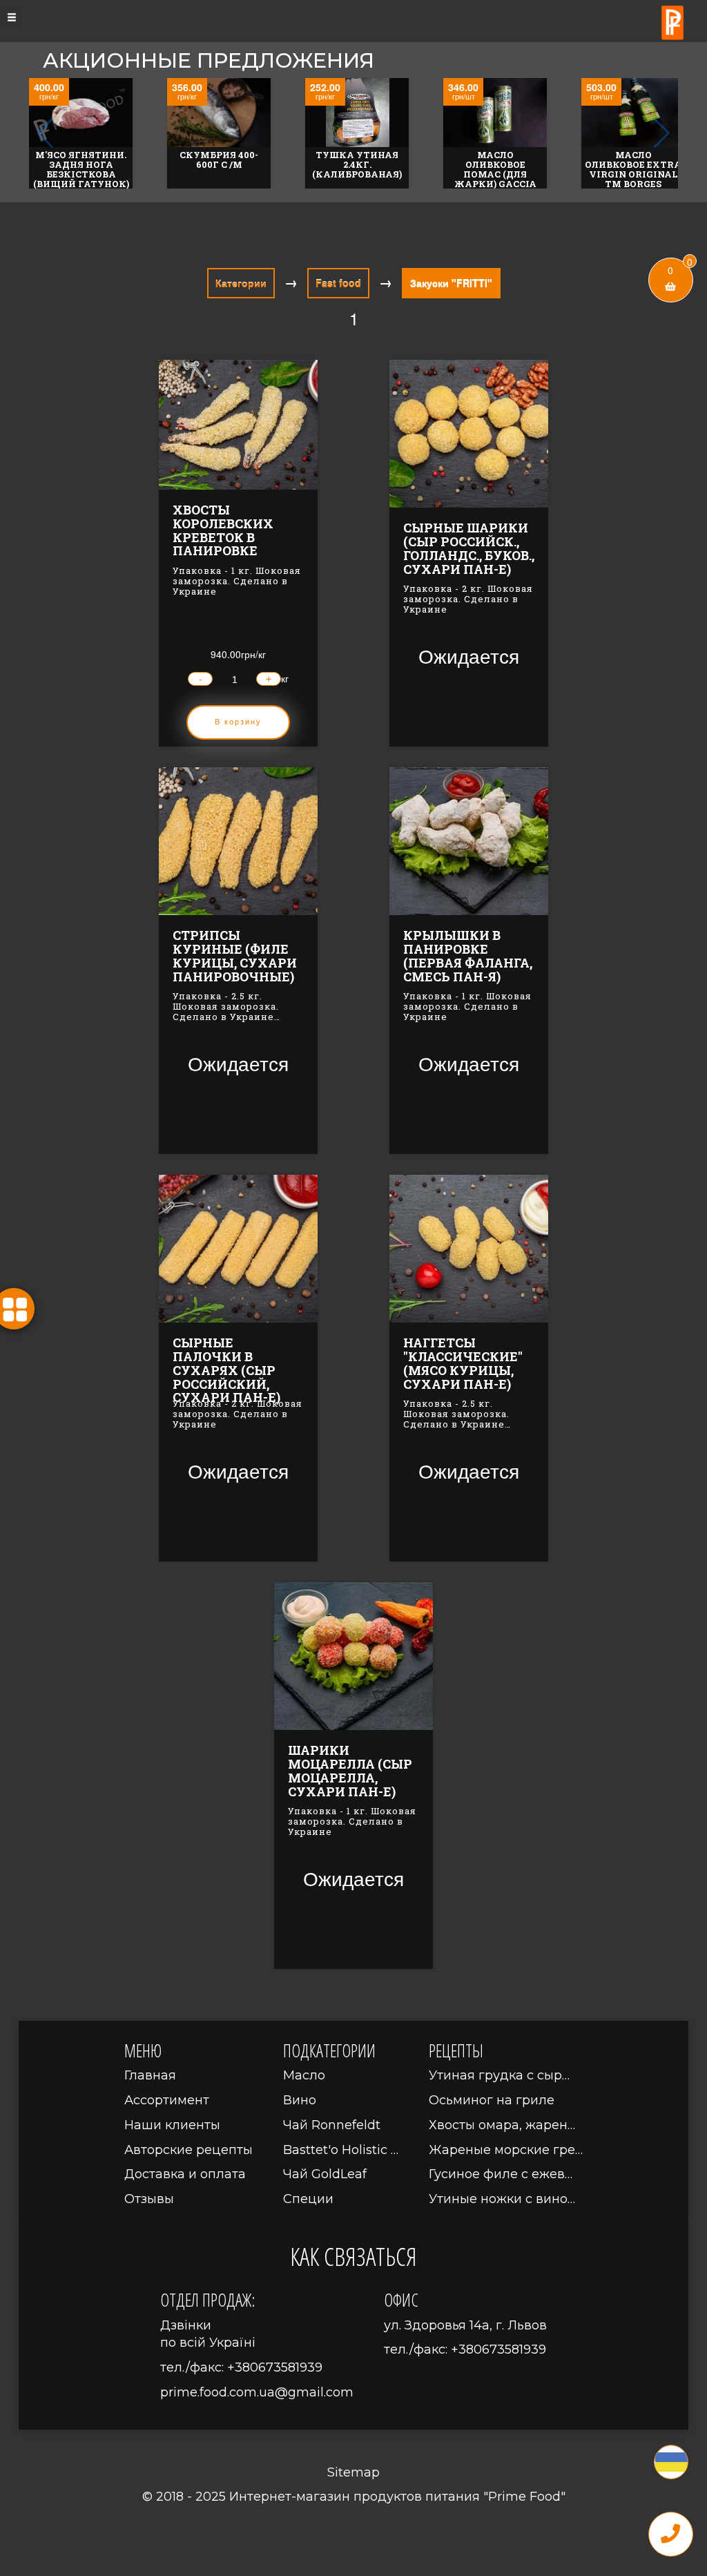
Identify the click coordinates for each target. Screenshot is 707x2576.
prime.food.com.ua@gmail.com (257, 2392)
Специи (308, 2199)
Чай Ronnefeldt (332, 2125)
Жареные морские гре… (506, 2150)
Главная (150, 2075)
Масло (304, 2075)
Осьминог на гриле (492, 2100)
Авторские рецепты (188, 2150)
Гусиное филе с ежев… (501, 2174)
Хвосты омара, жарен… (502, 2125)
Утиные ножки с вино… (502, 2199)
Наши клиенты (172, 2125)
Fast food (338, 283)
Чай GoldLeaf (325, 2174)
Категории (241, 283)
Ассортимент (167, 2100)
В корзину (238, 722)
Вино (300, 2100)
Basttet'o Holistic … (341, 2150)
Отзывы (149, 2199)
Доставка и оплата (185, 2174)
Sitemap (353, 2472)
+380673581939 (275, 2367)
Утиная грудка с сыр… (499, 2075)
